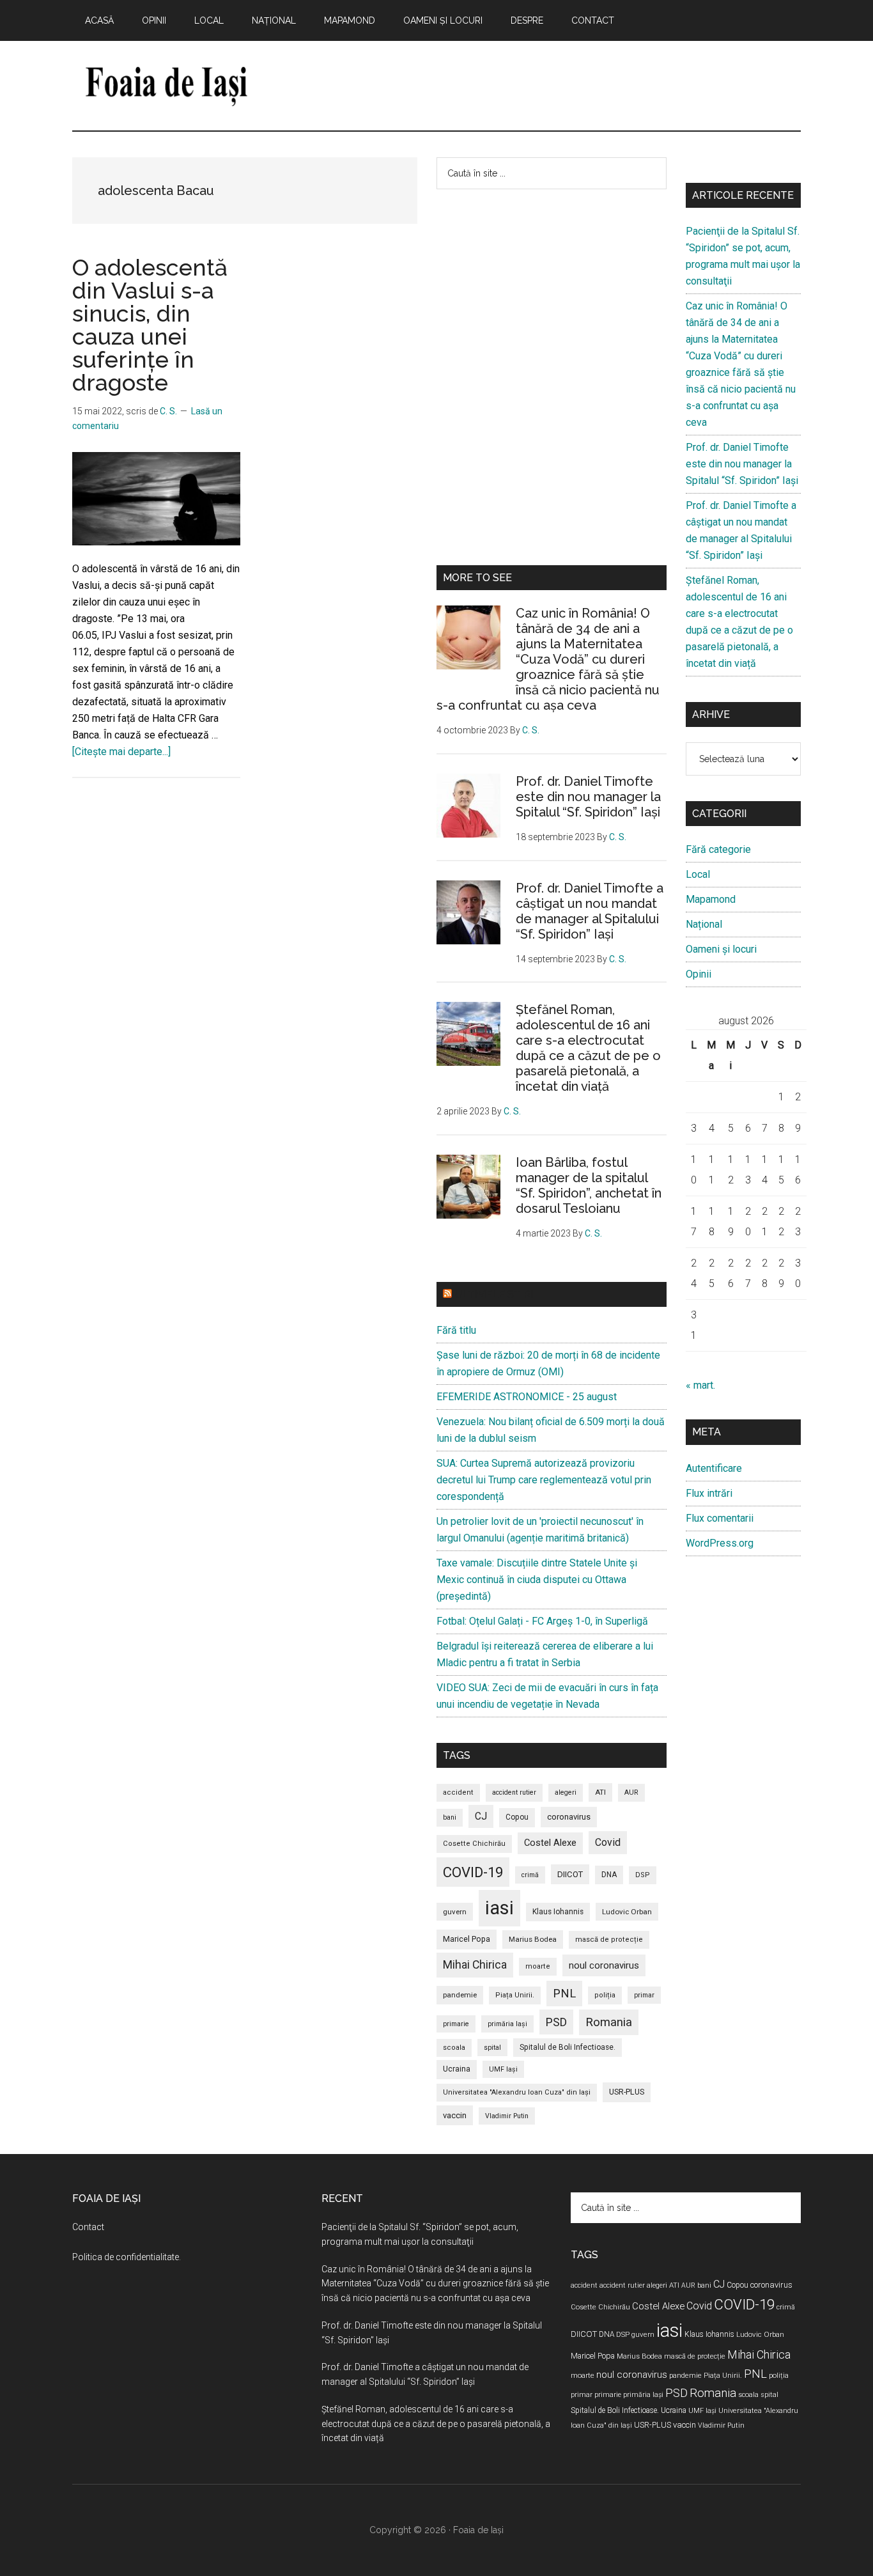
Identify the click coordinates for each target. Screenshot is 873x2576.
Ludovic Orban (627, 1912)
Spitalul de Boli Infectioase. (568, 2047)
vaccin (455, 2115)
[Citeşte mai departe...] (121, 752)
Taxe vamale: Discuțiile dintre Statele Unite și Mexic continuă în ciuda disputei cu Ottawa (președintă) (537, 1580)
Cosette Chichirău (474, 1844)
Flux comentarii (720, 1518)
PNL (564, 1993)
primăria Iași (507, 2024)
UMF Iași (503, 2069)
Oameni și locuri (721, 949)
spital (492, 2048)
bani (450, 1817)
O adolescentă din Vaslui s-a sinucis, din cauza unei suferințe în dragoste (150, 325)
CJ (481, 1816)
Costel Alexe (550, 1843)
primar (644, 1995)
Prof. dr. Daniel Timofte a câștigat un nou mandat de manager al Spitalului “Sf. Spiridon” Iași (590, 911)
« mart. (700, 1385)
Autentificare (714, 1468)
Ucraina (457, 2069)
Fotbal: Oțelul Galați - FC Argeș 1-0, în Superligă (542, 1621)
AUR (631, 1792)
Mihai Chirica (475, 1965)
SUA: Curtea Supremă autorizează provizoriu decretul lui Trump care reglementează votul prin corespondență (544, 1480)
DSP (643, 1875)
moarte (538, 1966)
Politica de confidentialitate (126, 2257)
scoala (454, 2048)
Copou (517, 1817)
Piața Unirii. (515, 1995)
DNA (609, 1875)
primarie (456, 2024)
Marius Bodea (533, 1939)
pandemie (460, 1995)
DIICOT (570, 1874)
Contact (88, 2227)
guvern (455, 1912)
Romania (609, 2022)
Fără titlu (456, 1330)
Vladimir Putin (507, 2116)
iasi (499, 1908)
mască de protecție (609, 1940)
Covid (608, 1842)
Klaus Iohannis (558, 1912)
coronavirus (569, 1817)
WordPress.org (720, 1543)
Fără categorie (718, 849)
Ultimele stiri (494, 1294)
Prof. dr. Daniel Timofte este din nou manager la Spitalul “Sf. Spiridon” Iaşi (588, 797)
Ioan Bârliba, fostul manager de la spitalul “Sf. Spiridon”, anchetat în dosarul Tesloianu (589, 1185)
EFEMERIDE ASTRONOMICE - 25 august (527, 1397)
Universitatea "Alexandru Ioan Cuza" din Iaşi (517, 2092)
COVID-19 (473, 1872)
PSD (556, 2022)
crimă (530, 1875)
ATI (600, 1792)
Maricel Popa (467, 1939)
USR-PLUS (627, 2092)
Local (698, 874)
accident (458, 1792)
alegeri (566, 1792)
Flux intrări (709, 1493)
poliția (605, 1995)
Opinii (699, 974)
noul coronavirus (604, 1965)
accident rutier (514, 1792)
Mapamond (711, 899)
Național (704, 924)
